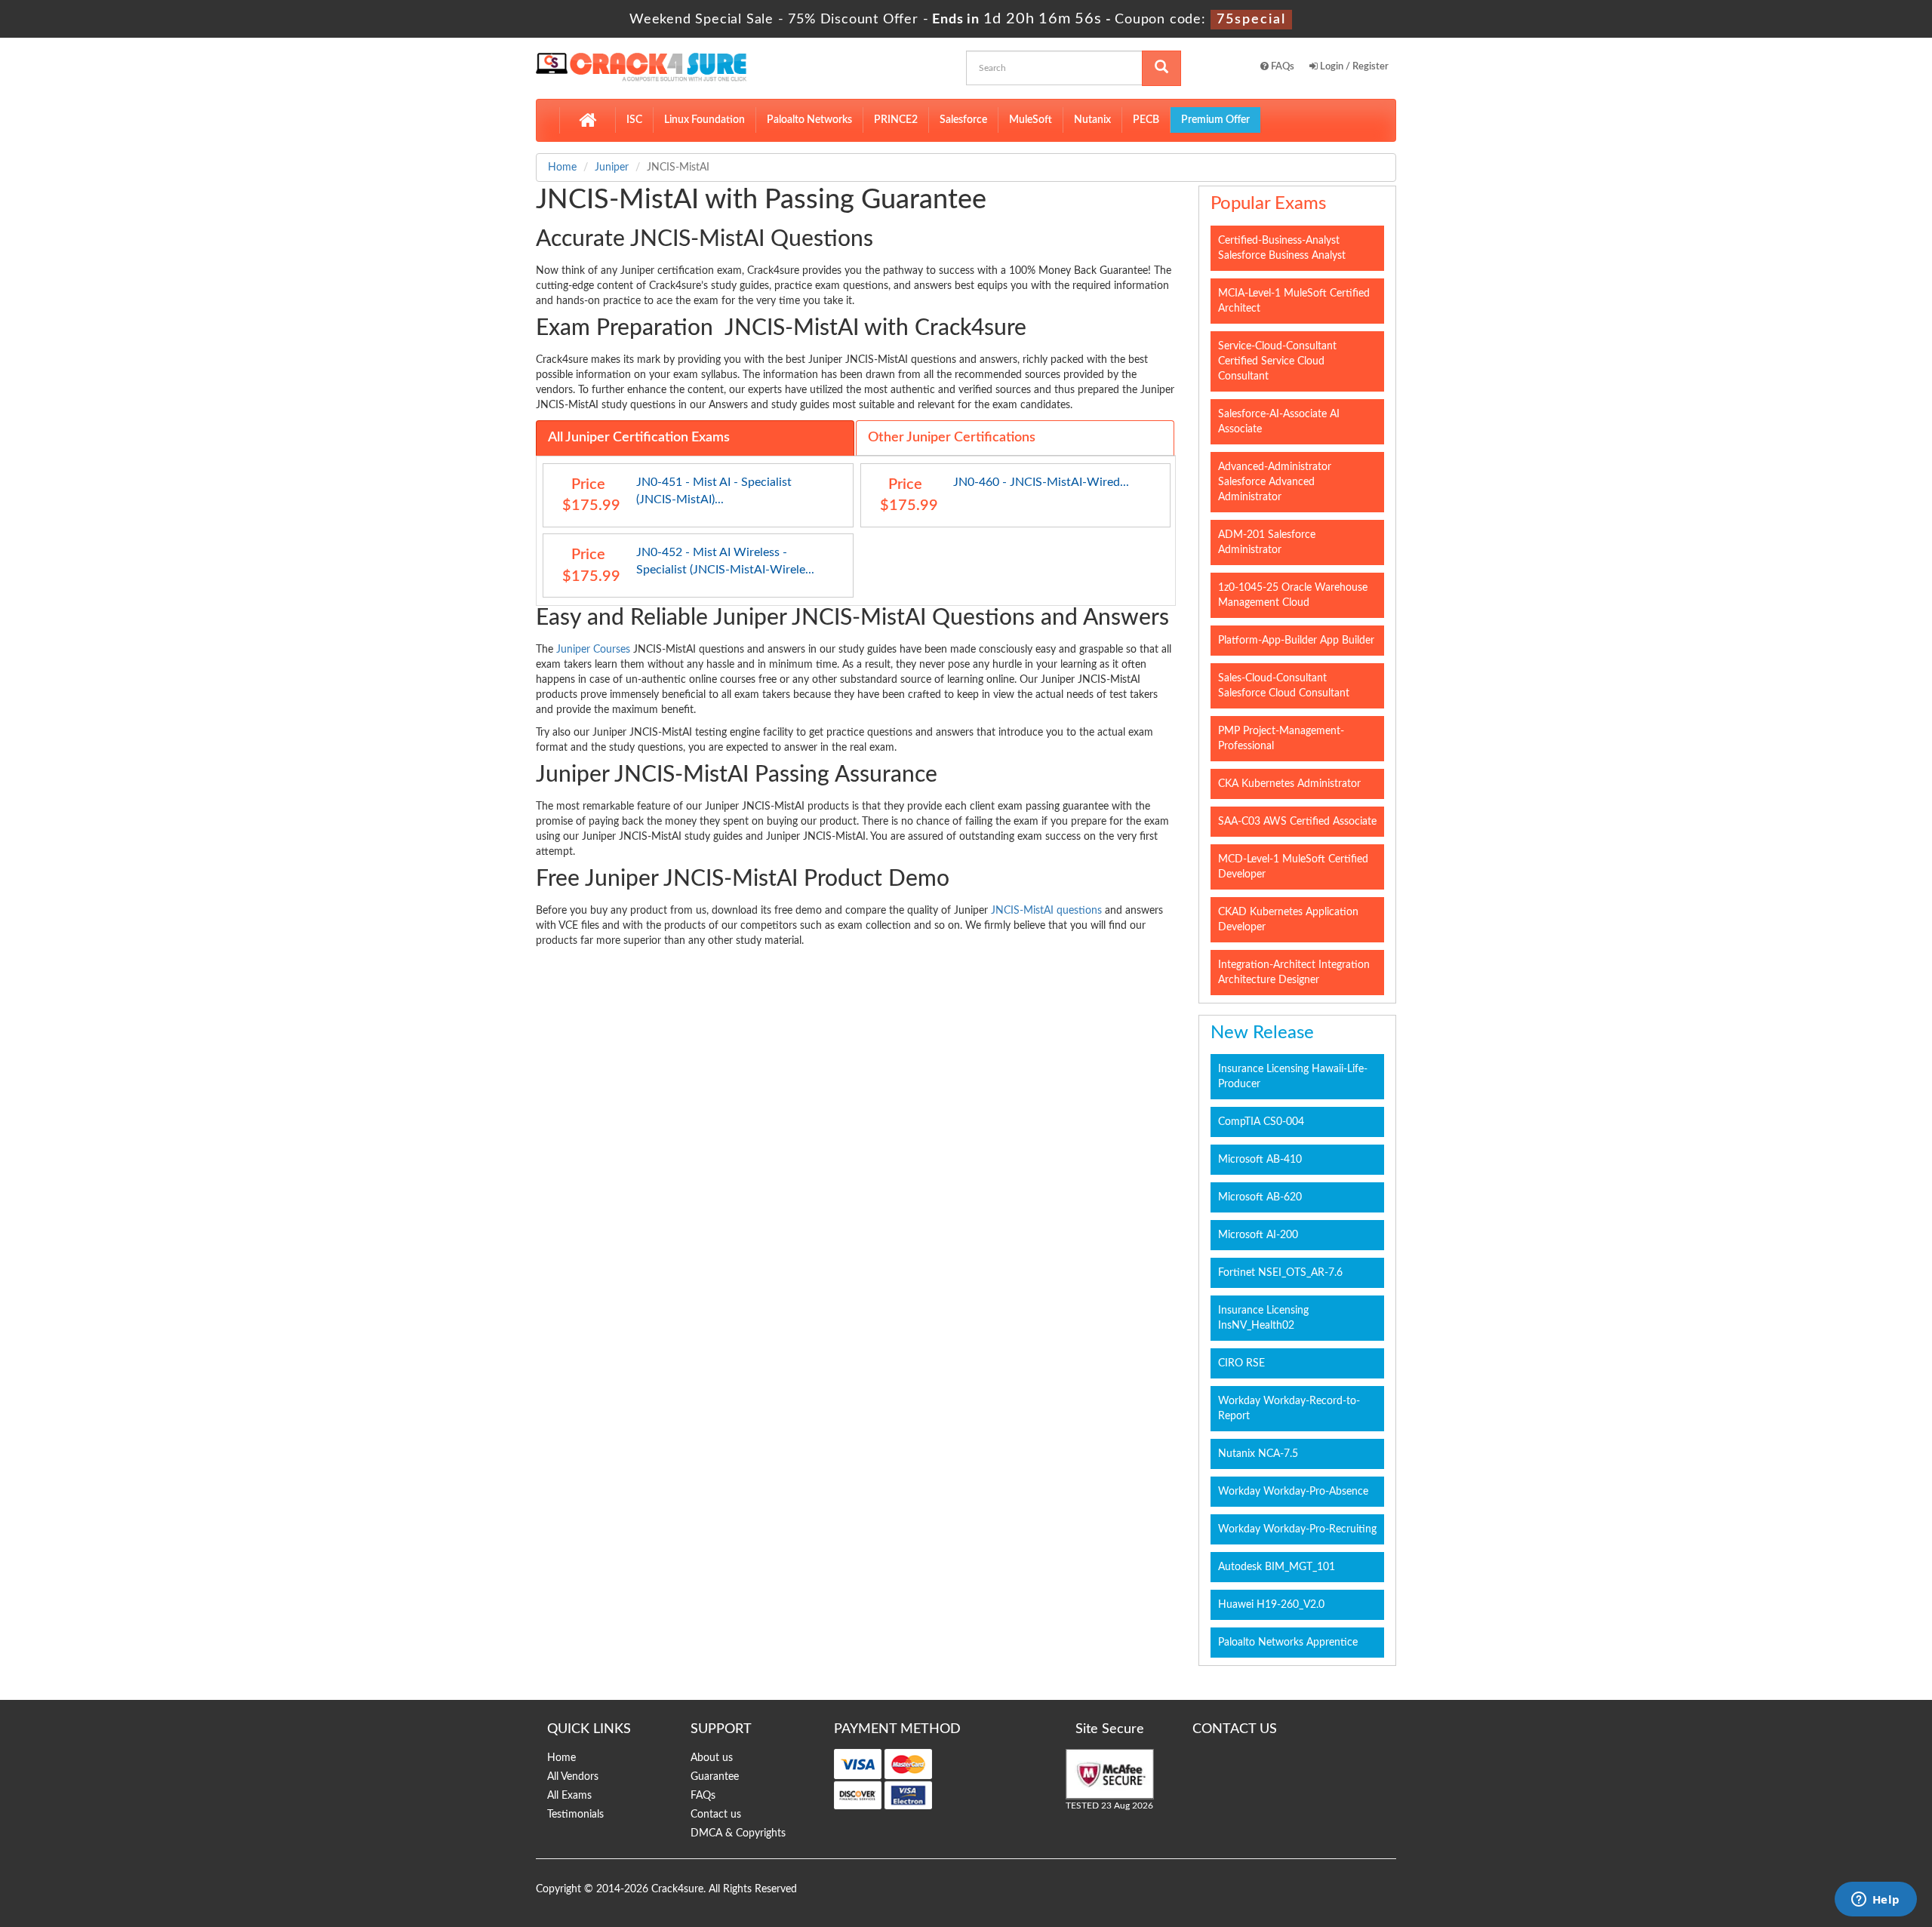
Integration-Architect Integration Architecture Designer (1294, 973)
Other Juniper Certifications (952, 438)
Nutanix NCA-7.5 (1258, 1454)
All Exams (569, 1796)
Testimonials (575, 1815)
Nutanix (1092, 120)
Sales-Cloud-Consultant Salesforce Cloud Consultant (1284, 686)
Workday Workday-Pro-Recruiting (1297, 1529)
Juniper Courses (593, 650)
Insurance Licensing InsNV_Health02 (1263, 1318)
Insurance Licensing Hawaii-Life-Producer (1293, 1077)
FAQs (1281, 67)
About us (712, 1758)
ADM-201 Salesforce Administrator (1267, 542)
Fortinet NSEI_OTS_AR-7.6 (1280, 1273)
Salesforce (963, 120)
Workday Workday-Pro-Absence (1293, 1492)
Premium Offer (1215, 120)
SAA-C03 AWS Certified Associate (1297, 822)
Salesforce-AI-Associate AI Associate (1279, 422)
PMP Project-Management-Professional (1281, 739)
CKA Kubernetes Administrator (1289, 784)
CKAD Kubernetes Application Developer (1288, 920)
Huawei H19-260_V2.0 (1271, 1605)
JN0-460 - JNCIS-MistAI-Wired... (1041, 482)
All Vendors (573, 1777)
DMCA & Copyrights (738, 1833)
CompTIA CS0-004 (1261, 1122)
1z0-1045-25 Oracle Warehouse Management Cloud (1293, 595)
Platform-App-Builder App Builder (1296, 641)
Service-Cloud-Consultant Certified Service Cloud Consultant (1277, 361)
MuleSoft (1031, 120)
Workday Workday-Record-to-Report (1289, 1409)
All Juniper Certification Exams (639, 438)
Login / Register (1353, 67)
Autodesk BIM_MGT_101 (1277, 1567)
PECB (1146, 120)
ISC (634, 120)
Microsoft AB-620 (1260, 1197)
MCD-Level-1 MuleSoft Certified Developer (1293, 867)
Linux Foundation (705, 120)
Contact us (716, 1815)
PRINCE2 (896, 120)
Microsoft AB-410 (1260, 1160)
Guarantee (715, 1777)
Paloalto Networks (809, 120)
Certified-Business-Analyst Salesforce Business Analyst (1282, 248)
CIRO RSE (1241, 1363)
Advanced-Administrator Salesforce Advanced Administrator (1275, 482)
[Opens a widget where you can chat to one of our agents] (1875, 1901)
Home (562, 167)
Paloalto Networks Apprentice (1288, 1643)
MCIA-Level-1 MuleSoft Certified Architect (1294, 301)
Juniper (612, 167)
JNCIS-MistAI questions (1046, 911)
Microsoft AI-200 (1258, 1235)
